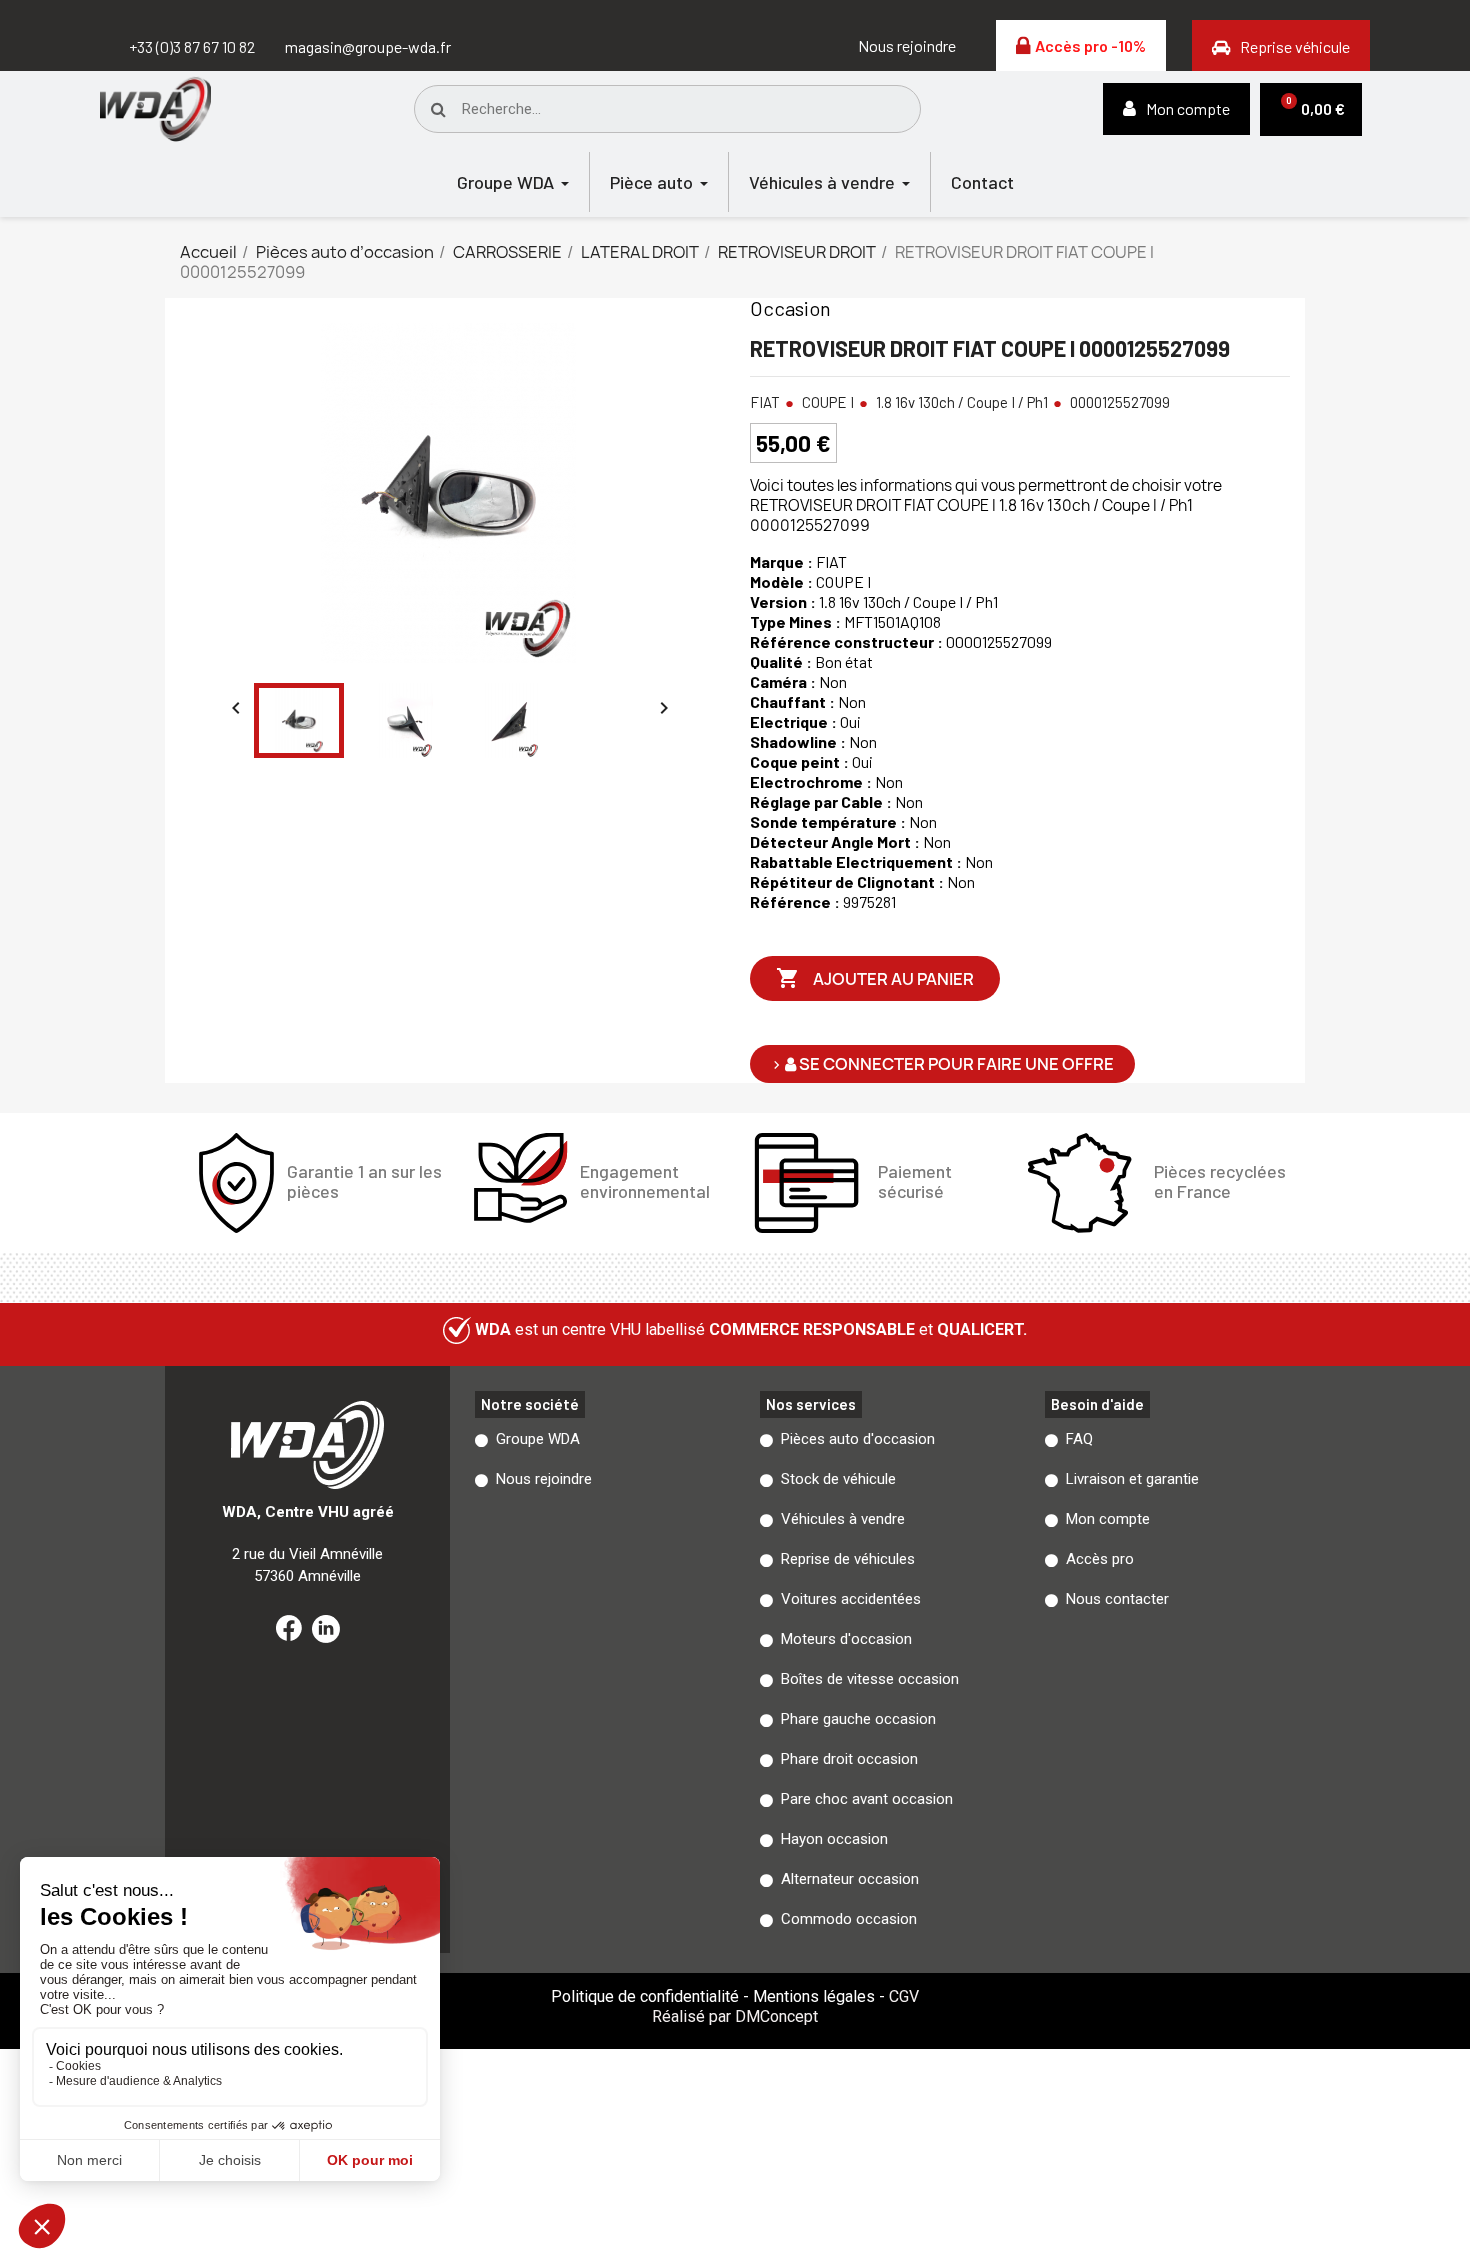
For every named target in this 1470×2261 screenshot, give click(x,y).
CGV (904, 1996)
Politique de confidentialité (645, 1996)
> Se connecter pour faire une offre (942, 1064)
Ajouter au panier (875, 978)
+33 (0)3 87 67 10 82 (192, 46)
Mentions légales (814, 1996)
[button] (907, 46)
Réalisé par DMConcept (735, 2016)
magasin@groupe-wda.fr (368, 46)
